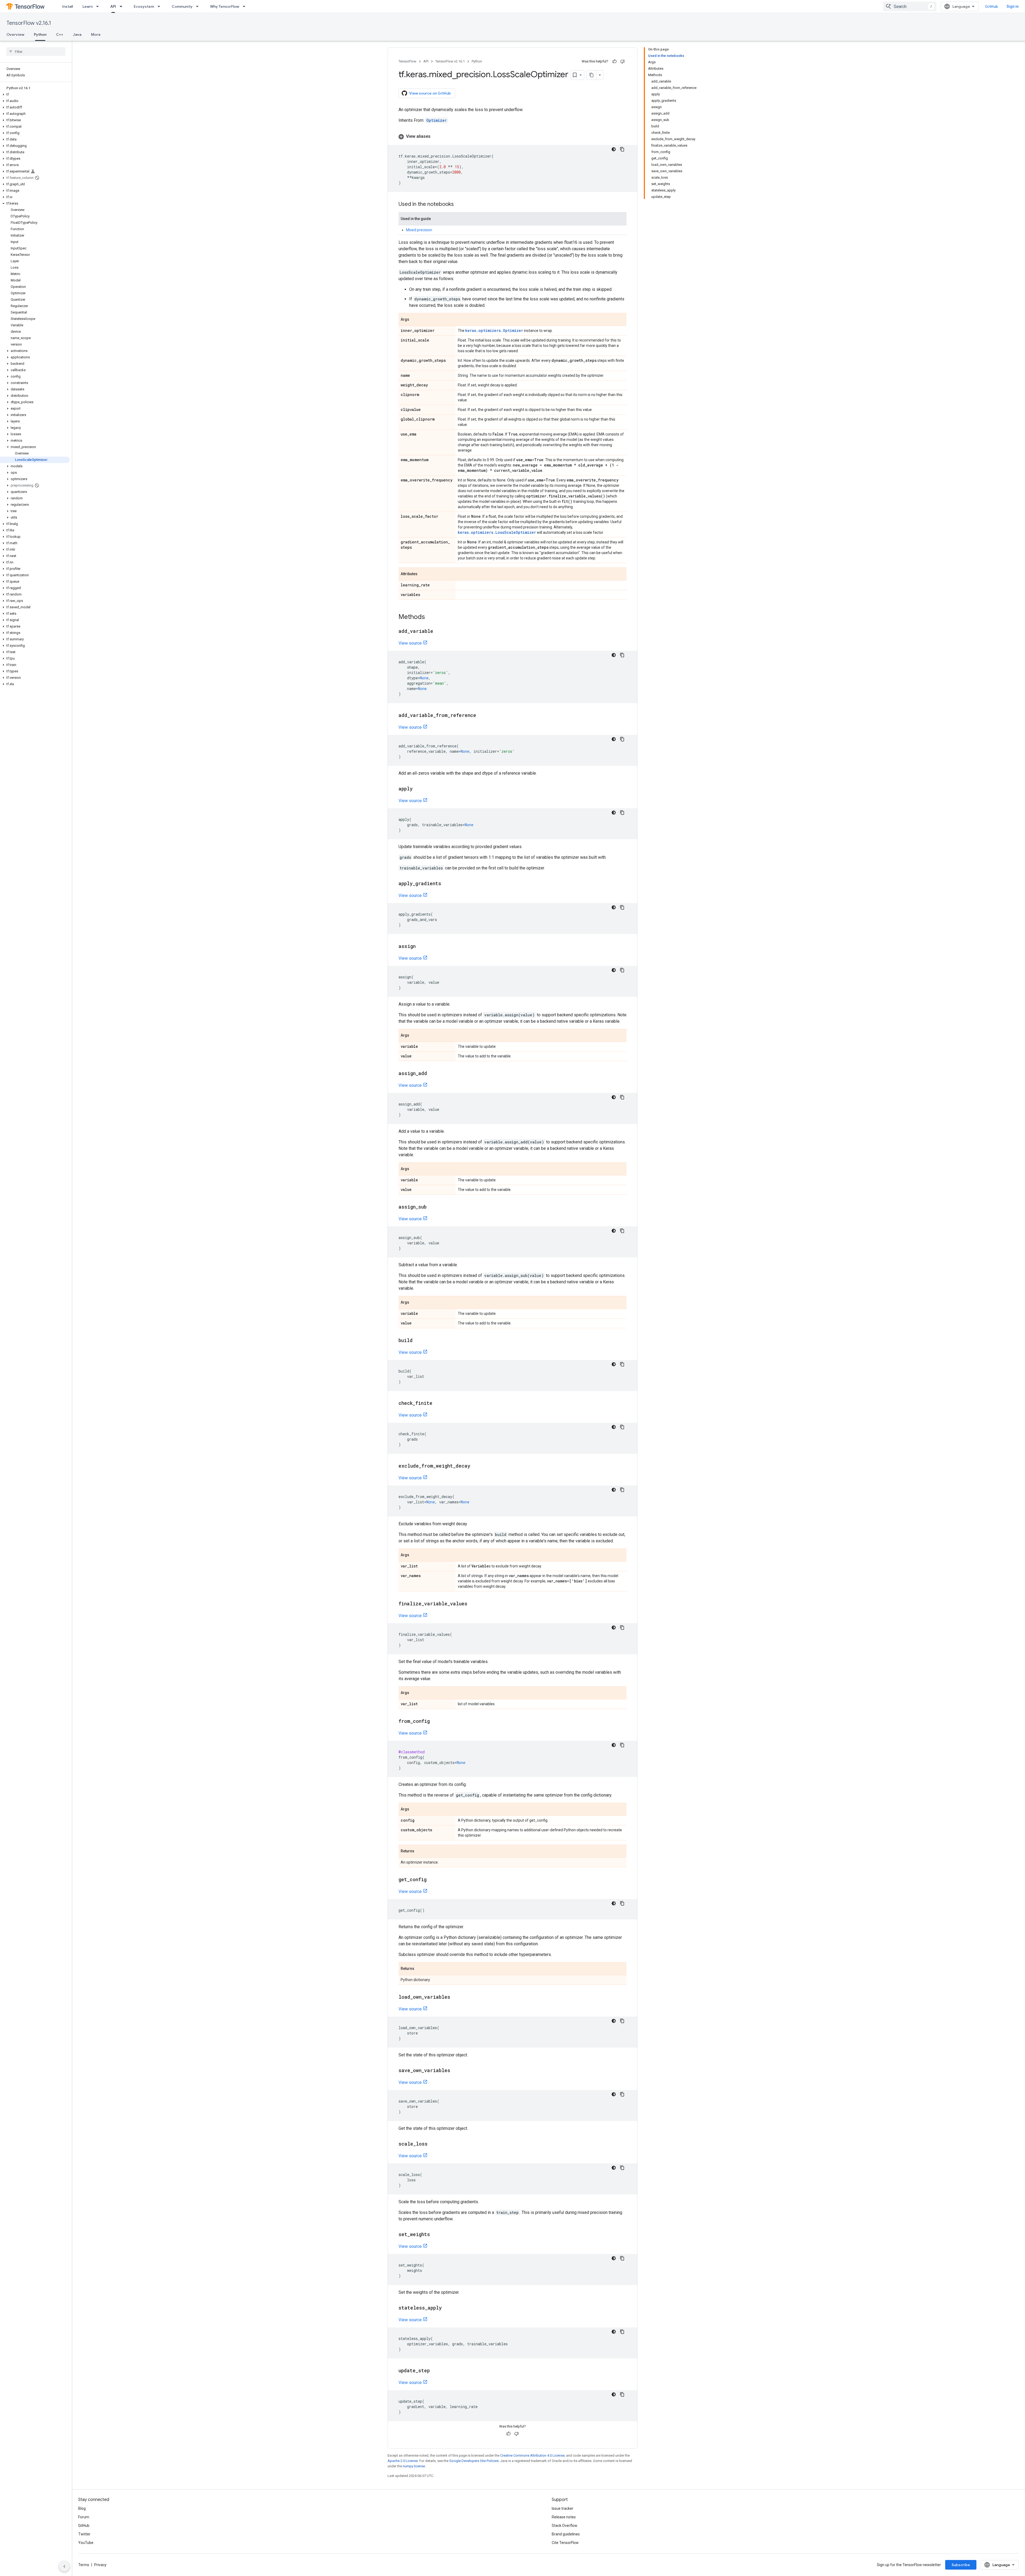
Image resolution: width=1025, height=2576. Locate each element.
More (96, 34)
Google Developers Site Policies (474, 2461)
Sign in (1013, 6)
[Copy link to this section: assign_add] (432, 1074)
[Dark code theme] (614, 149)
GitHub (992, 6)
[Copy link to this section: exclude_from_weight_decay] (476, 1466)
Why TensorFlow (225, 6)
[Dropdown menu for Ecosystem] (160, 6)
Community (182, 6)
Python (40, 34)
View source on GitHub (430, 93)
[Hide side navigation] (64, 2566)
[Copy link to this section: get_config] (432, 1880)
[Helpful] (614, 61)
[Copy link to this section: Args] (415, 320)
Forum (84, 2517)
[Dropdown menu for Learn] (99, 6)
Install (68, 6)
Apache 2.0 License (403, 2461)
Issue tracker (563, 2508)
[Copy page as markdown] (592, 75)
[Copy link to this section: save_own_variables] (456, 2071)
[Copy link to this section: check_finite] (438, 1403)
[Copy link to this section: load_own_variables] (456, 1997)
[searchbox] (36, 52)
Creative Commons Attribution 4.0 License (532, 2455)
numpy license (414, 2466)
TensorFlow (407, 61)
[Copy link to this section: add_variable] (439, 632)
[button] (35, 95)
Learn (88, 6)
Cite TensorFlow (565, 2543)
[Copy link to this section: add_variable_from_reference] (482, 716)
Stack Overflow (565, 2526)
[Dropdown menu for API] (123, 6)
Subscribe (961, 2565)
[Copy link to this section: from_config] (435, 1722)
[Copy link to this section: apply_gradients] (447, 884)
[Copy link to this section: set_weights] (435, 2235)
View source (410, 643)
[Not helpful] (622, 61)
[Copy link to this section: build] (418, 1341)
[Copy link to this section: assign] (421, 947)
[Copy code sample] (622, 149)
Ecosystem (144, 6)
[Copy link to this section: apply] (418, 789)
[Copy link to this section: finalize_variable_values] (473, 1604)
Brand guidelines (566, 2534)
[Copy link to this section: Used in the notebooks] (459, 205)
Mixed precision (419, 230)
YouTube (86, 2543)
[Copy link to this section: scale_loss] (433, 2144)
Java (77, 34)
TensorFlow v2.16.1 (29, 23)
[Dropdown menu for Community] (199, 6)
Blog (82, 2508)
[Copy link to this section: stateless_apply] (447, 2308)
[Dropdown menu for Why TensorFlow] (246, 6)
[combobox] (910, 6)
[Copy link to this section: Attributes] (423, 574)
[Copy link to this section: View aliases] (436, 136)
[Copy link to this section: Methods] (430, 617)
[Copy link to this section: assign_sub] (432, 1207)
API (113, 6)
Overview (15, 34)
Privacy (100, 2565)
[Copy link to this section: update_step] (435, 2371)
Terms (84, 2565)
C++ (60, 34)
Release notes (564, 2517)
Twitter (84, 2534)
